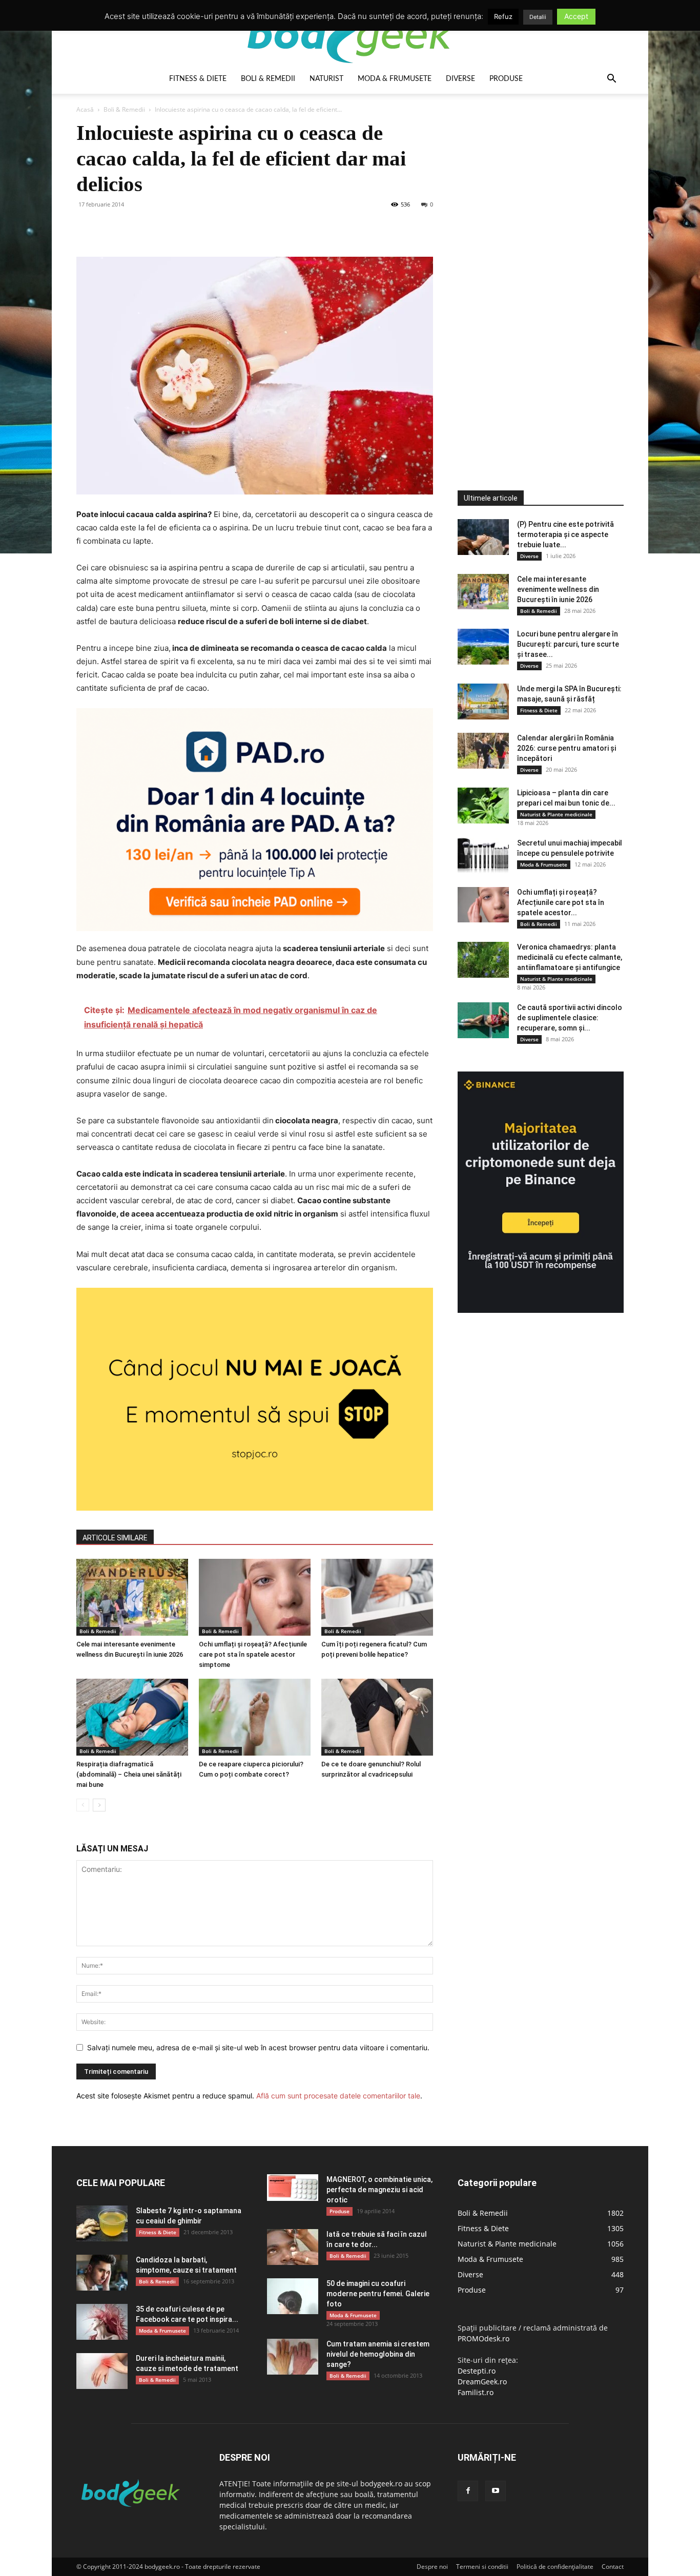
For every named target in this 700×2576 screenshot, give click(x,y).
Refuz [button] (503, 16)
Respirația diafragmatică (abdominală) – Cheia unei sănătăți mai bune (129, 1774)
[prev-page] (83, 1805)
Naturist (326, 79)
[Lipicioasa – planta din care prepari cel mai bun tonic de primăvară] (483, 806)
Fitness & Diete (198, 79)
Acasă (85, 109)
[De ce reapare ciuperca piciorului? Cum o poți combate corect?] (255, 1717)
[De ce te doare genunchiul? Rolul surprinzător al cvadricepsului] (377, 1717)
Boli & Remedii (268, 79)
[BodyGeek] (350, 34)
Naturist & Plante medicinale (556, 814)
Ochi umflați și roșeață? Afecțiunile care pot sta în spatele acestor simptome (253, 1654)
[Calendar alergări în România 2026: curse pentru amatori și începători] (483, 751)
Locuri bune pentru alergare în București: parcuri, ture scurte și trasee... (568, 644)
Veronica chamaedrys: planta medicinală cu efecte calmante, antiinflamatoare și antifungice (570, 957)
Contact (613, 2567)
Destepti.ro (477, 2371)
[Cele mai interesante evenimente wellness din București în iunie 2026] (132, 1597)
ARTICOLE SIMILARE (115, 1538)
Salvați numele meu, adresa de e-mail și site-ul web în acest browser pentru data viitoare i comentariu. (258, 2047)
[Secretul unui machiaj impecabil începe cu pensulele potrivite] (483, 856)
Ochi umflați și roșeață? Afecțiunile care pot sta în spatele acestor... (561, 902)
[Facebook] (87, 228)
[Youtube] (496, 2491)
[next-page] (99, 1805)
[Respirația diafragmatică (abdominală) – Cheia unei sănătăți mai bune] (132, 1717)
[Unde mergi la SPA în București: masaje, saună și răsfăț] (483, 702)
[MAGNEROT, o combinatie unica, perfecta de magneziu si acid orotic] (293, 2188)
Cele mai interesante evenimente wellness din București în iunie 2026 (558, 589)
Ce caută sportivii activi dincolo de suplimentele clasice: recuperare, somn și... (570, 1018)
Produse (506, 79)
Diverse (460, 79)
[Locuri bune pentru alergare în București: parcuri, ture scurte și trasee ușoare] (483, 647)
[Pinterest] (134, 228)
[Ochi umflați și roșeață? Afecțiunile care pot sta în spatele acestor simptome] (255, 1597)
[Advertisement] (534, 274)
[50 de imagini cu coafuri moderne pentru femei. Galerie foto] (293, 2296)
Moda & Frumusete (395, 79)
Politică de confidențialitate (555, 2567)
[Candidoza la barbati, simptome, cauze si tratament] (102, 2273)
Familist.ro (476, 2392)
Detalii (538, 17)
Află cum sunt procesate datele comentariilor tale (338, 2096)
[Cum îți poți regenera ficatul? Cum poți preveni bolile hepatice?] (377, 1597)
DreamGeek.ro (482, 2382)
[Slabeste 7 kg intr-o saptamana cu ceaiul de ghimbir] (102, 2223)
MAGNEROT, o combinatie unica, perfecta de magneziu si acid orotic (379, 2190)
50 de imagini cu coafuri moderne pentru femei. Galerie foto (378, 2294)
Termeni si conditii (482, 2567)
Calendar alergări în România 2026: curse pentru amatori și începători (567, 748)
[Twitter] (110, 228)
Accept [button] (576, 16)
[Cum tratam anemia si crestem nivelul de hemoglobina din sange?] (293, 2357)
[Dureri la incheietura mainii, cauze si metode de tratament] (102, 2371)
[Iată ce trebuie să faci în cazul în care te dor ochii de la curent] (293, 2247)
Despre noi (432, 2567)
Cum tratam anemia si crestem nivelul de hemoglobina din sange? (378, 2354)
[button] (611, 80)
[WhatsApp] (157, 228)
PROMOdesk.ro (483, 2338)
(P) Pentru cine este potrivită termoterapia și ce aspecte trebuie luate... (565, 534)
